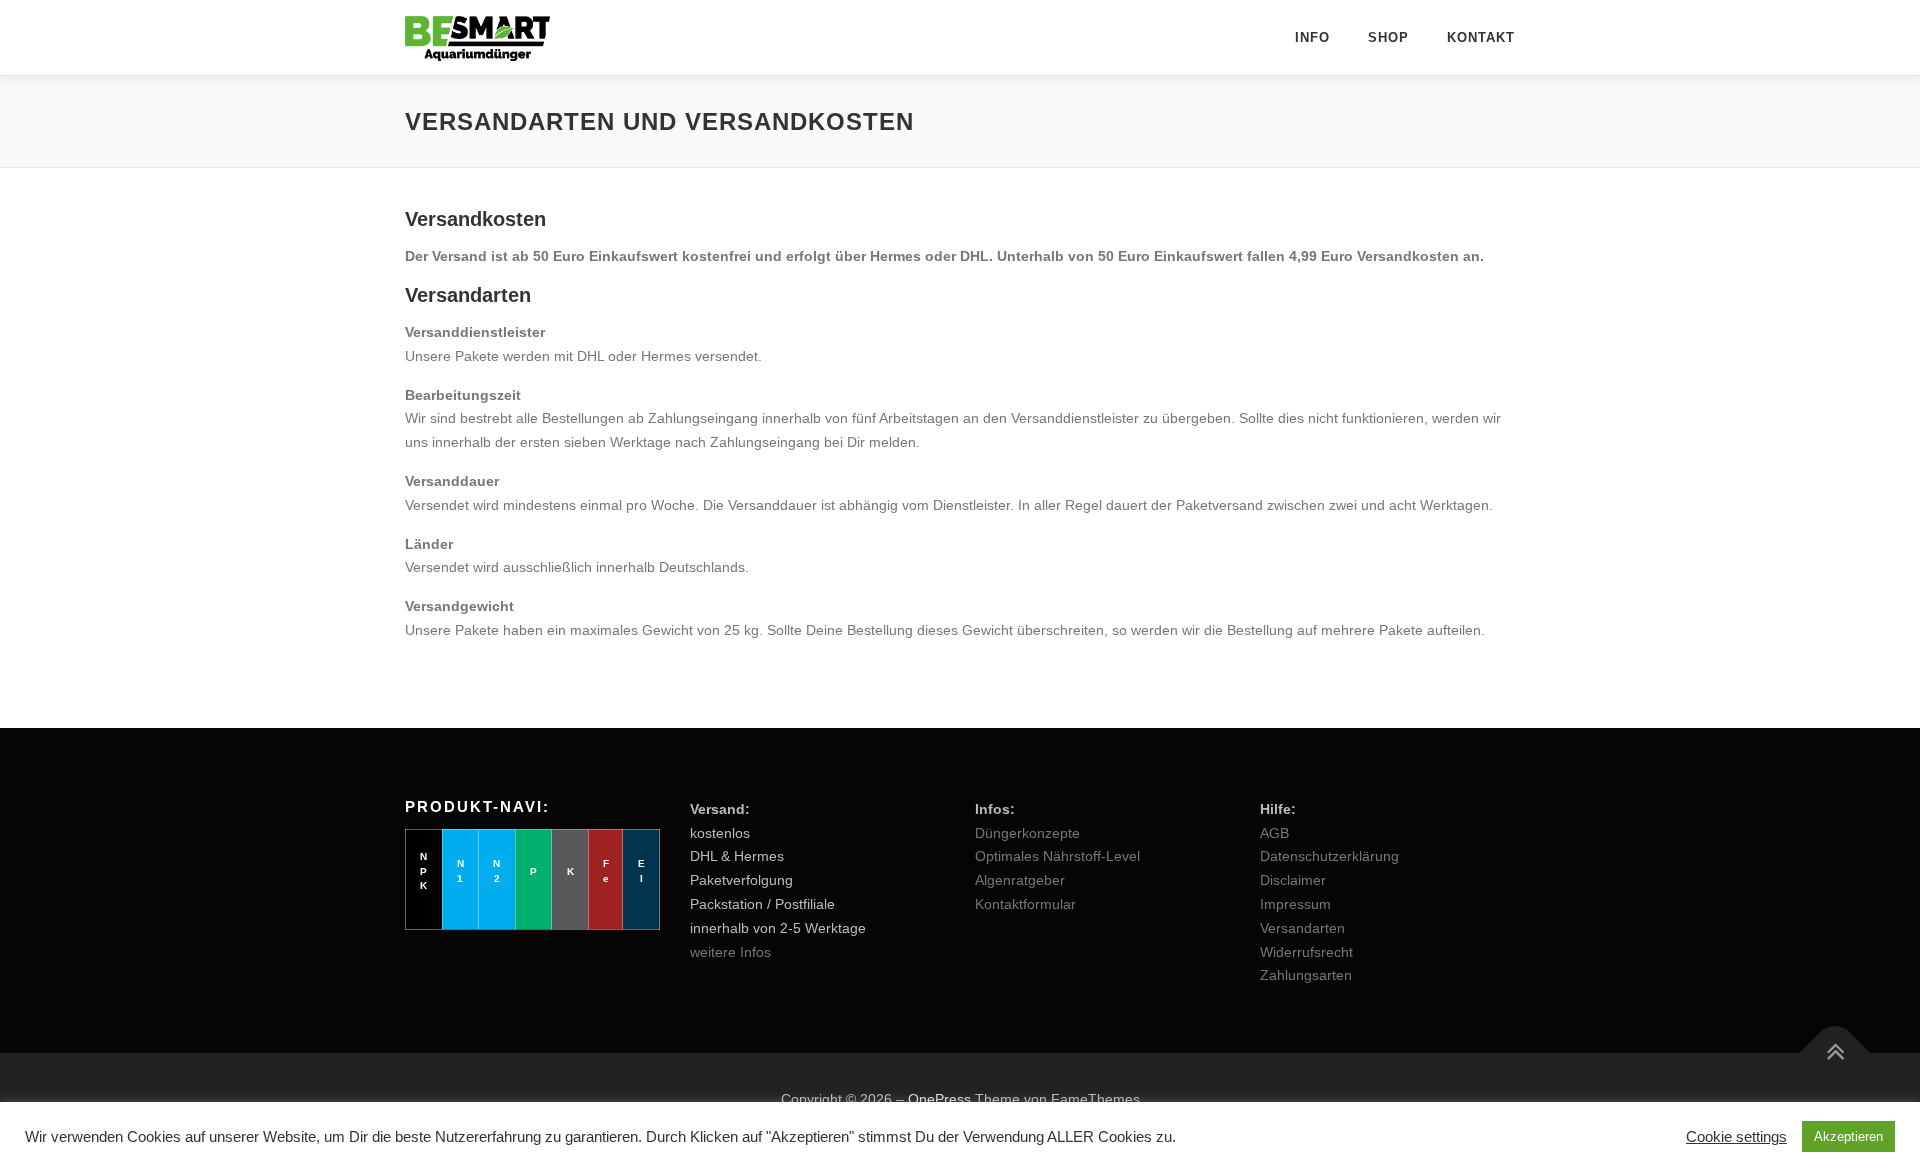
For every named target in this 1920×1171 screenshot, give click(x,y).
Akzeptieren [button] (1848, 1136)
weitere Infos (730, 952)
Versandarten (1302, 928)
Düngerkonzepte (1027, 833)
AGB (1274, 833)
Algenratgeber (1020, 880)
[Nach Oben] (1835, 1053)
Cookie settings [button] (1736, 1137)
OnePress (939, 1099)
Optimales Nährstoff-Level (1057, 856)
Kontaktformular (1025, 904)
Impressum (1295, 904)
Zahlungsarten (1306, 975)
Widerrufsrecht (1306, 952)
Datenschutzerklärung (1329, 856)
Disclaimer (1293, 880)
